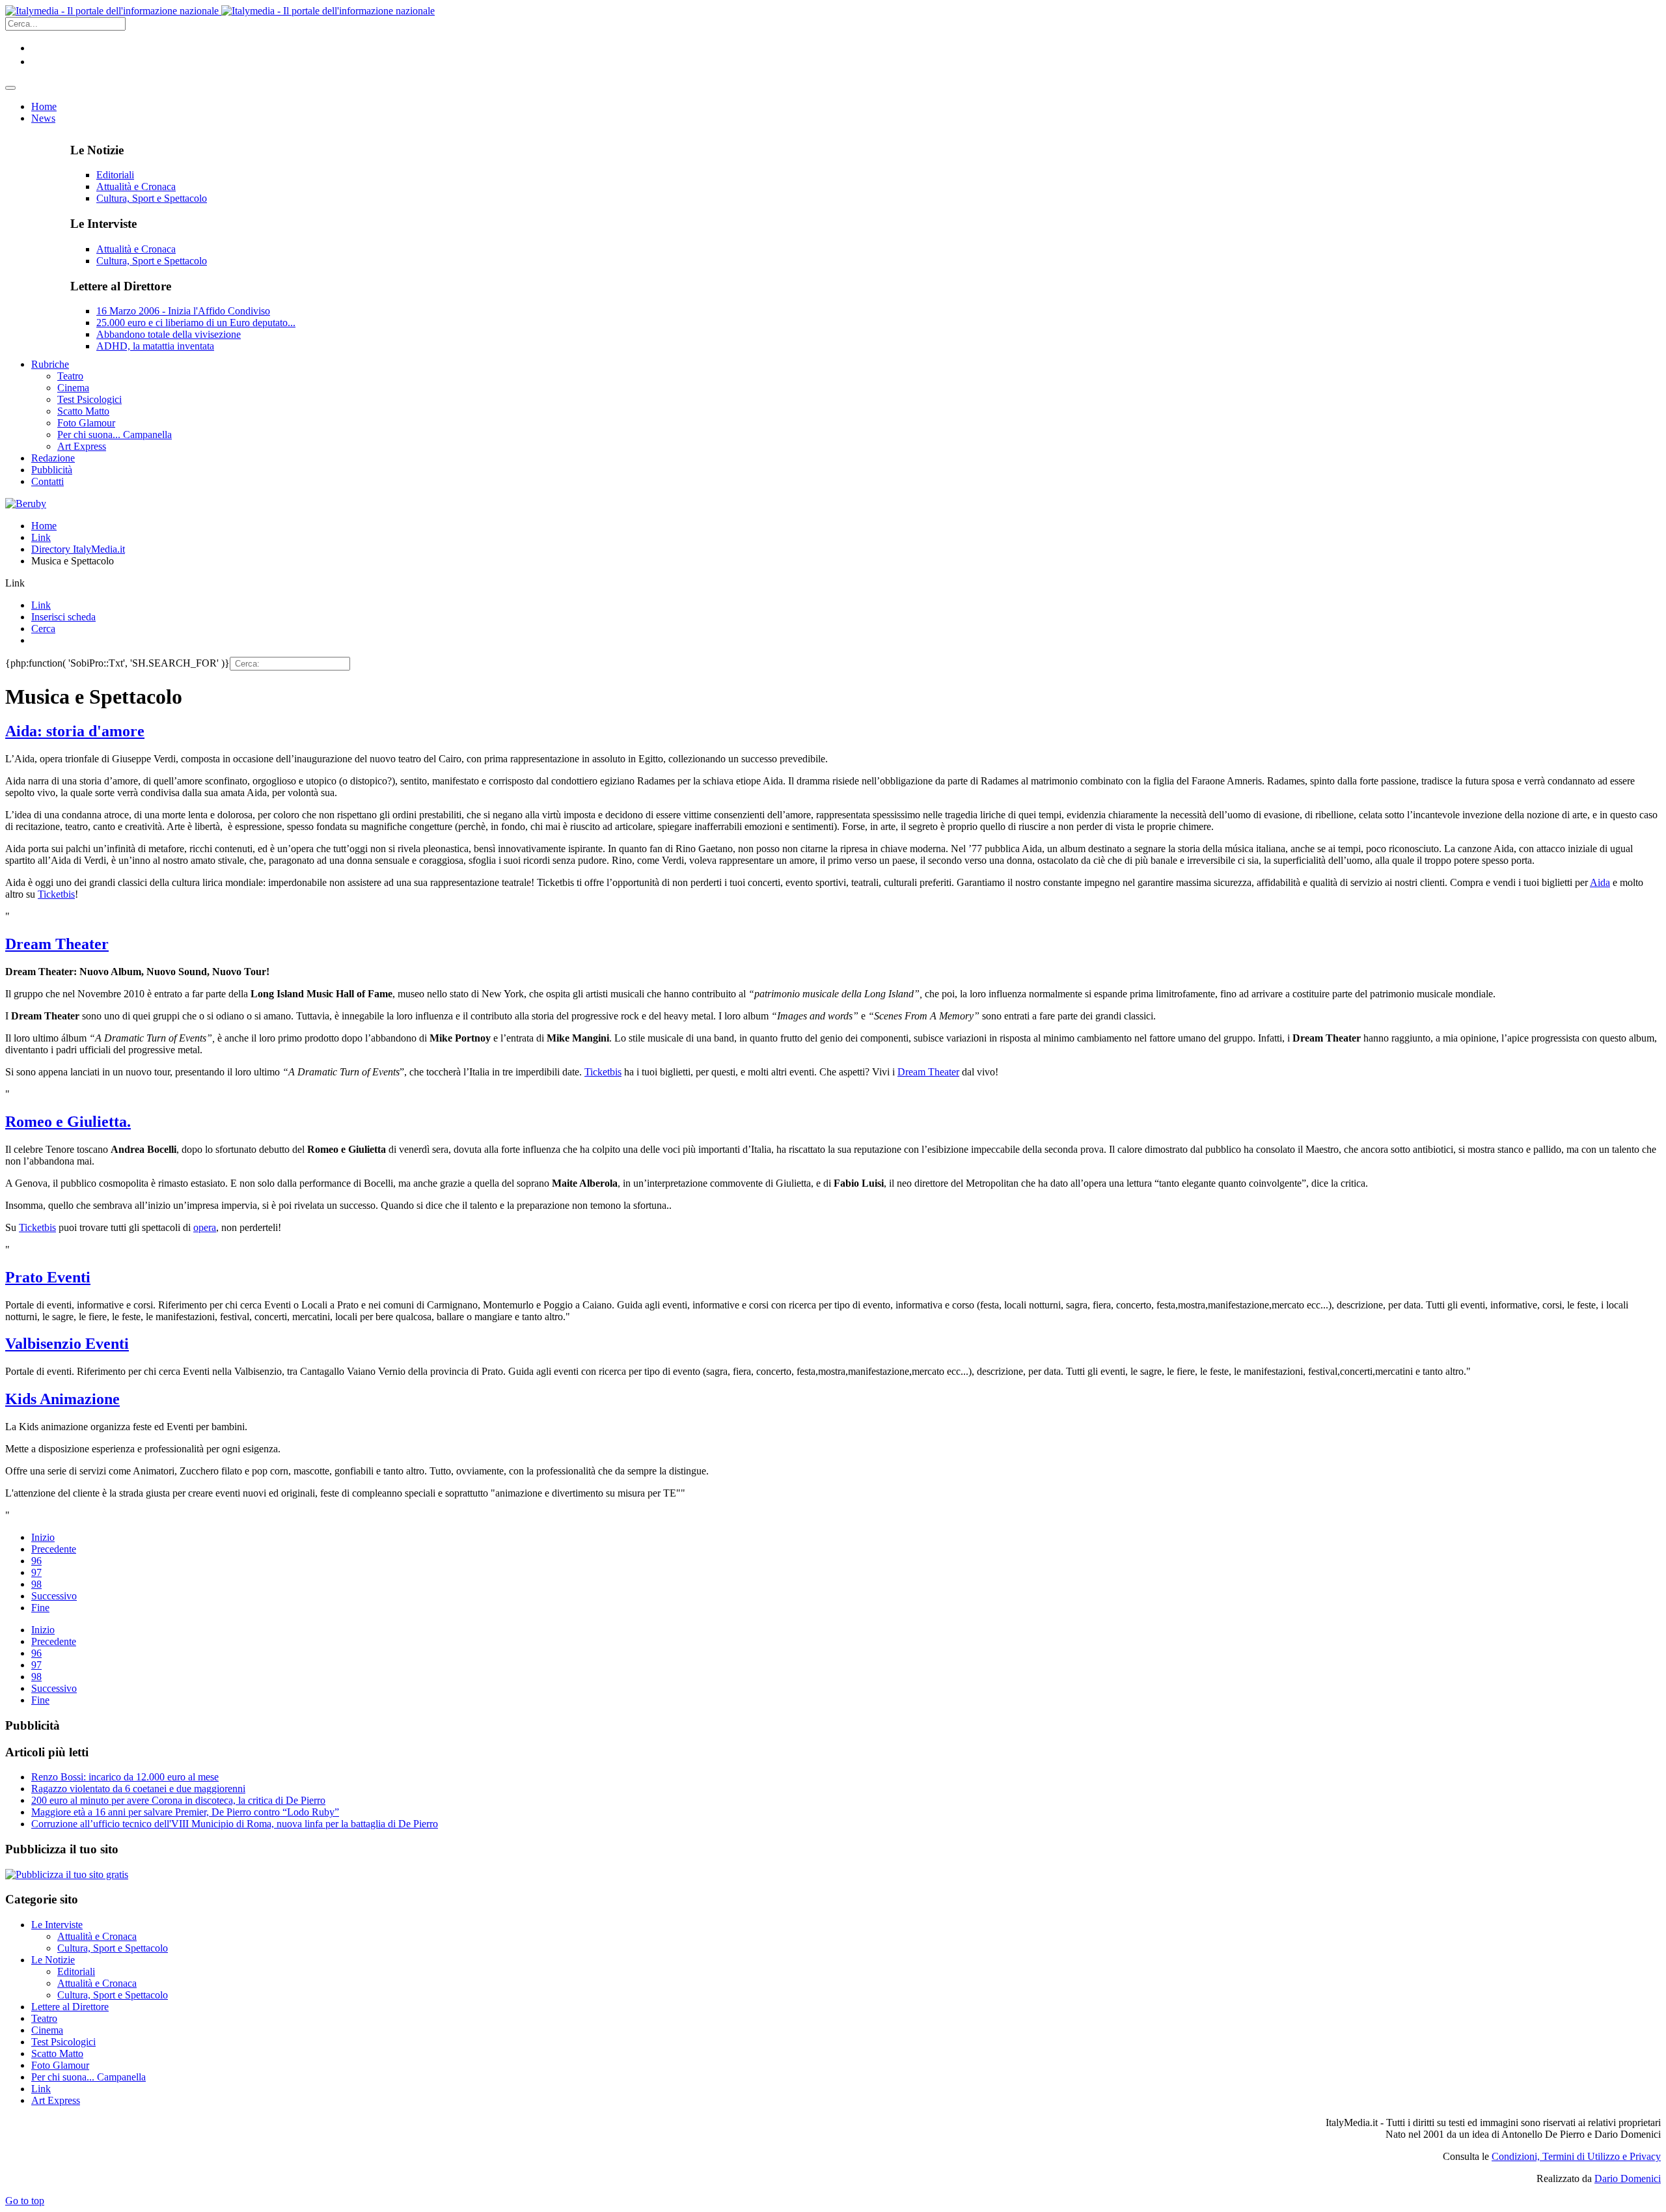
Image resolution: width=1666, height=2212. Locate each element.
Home (44, 526)
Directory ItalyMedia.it (78, 549)
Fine (40, 1608)
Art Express (56, 2100)
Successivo (54, 1596)
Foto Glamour (60, 2065)
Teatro (44, 2018)
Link (41, 537)
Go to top (25, 2201)
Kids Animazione (62, 1399)
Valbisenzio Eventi (67, 1344)
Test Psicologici (63, 2042)
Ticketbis (56, 894)
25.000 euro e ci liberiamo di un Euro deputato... (196, 323)
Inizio (43, 1537)
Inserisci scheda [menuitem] (63, 617)
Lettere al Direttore (70, 2007)
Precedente (54, 1549)
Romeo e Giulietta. (68, 1122)
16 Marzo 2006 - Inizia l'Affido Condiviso (183, 311)
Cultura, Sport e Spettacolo (152, 198)
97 (36, 1572)
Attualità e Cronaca (136, 187)
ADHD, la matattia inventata (155, 346)
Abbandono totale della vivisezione (169, 334)
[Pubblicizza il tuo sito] (67, 1874)
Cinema (47, 2030)
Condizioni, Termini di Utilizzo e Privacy (1576, 2156)
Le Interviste (57, 1925)
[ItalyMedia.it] (220, 11)
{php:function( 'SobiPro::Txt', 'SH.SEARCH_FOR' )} (117, 663)
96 (36, 1561)
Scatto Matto (57, 2053)
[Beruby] (26, 504)
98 (36, 1584)
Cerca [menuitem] (43, 629)
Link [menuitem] (41, 605)
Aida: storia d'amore (75, 731)
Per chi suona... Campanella (89, 2077)
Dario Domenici (1628, 2178)
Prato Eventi (48, 1277)
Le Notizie (53, 1960)
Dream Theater (57, 944)
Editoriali (115, 175)
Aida (1600, 882)
